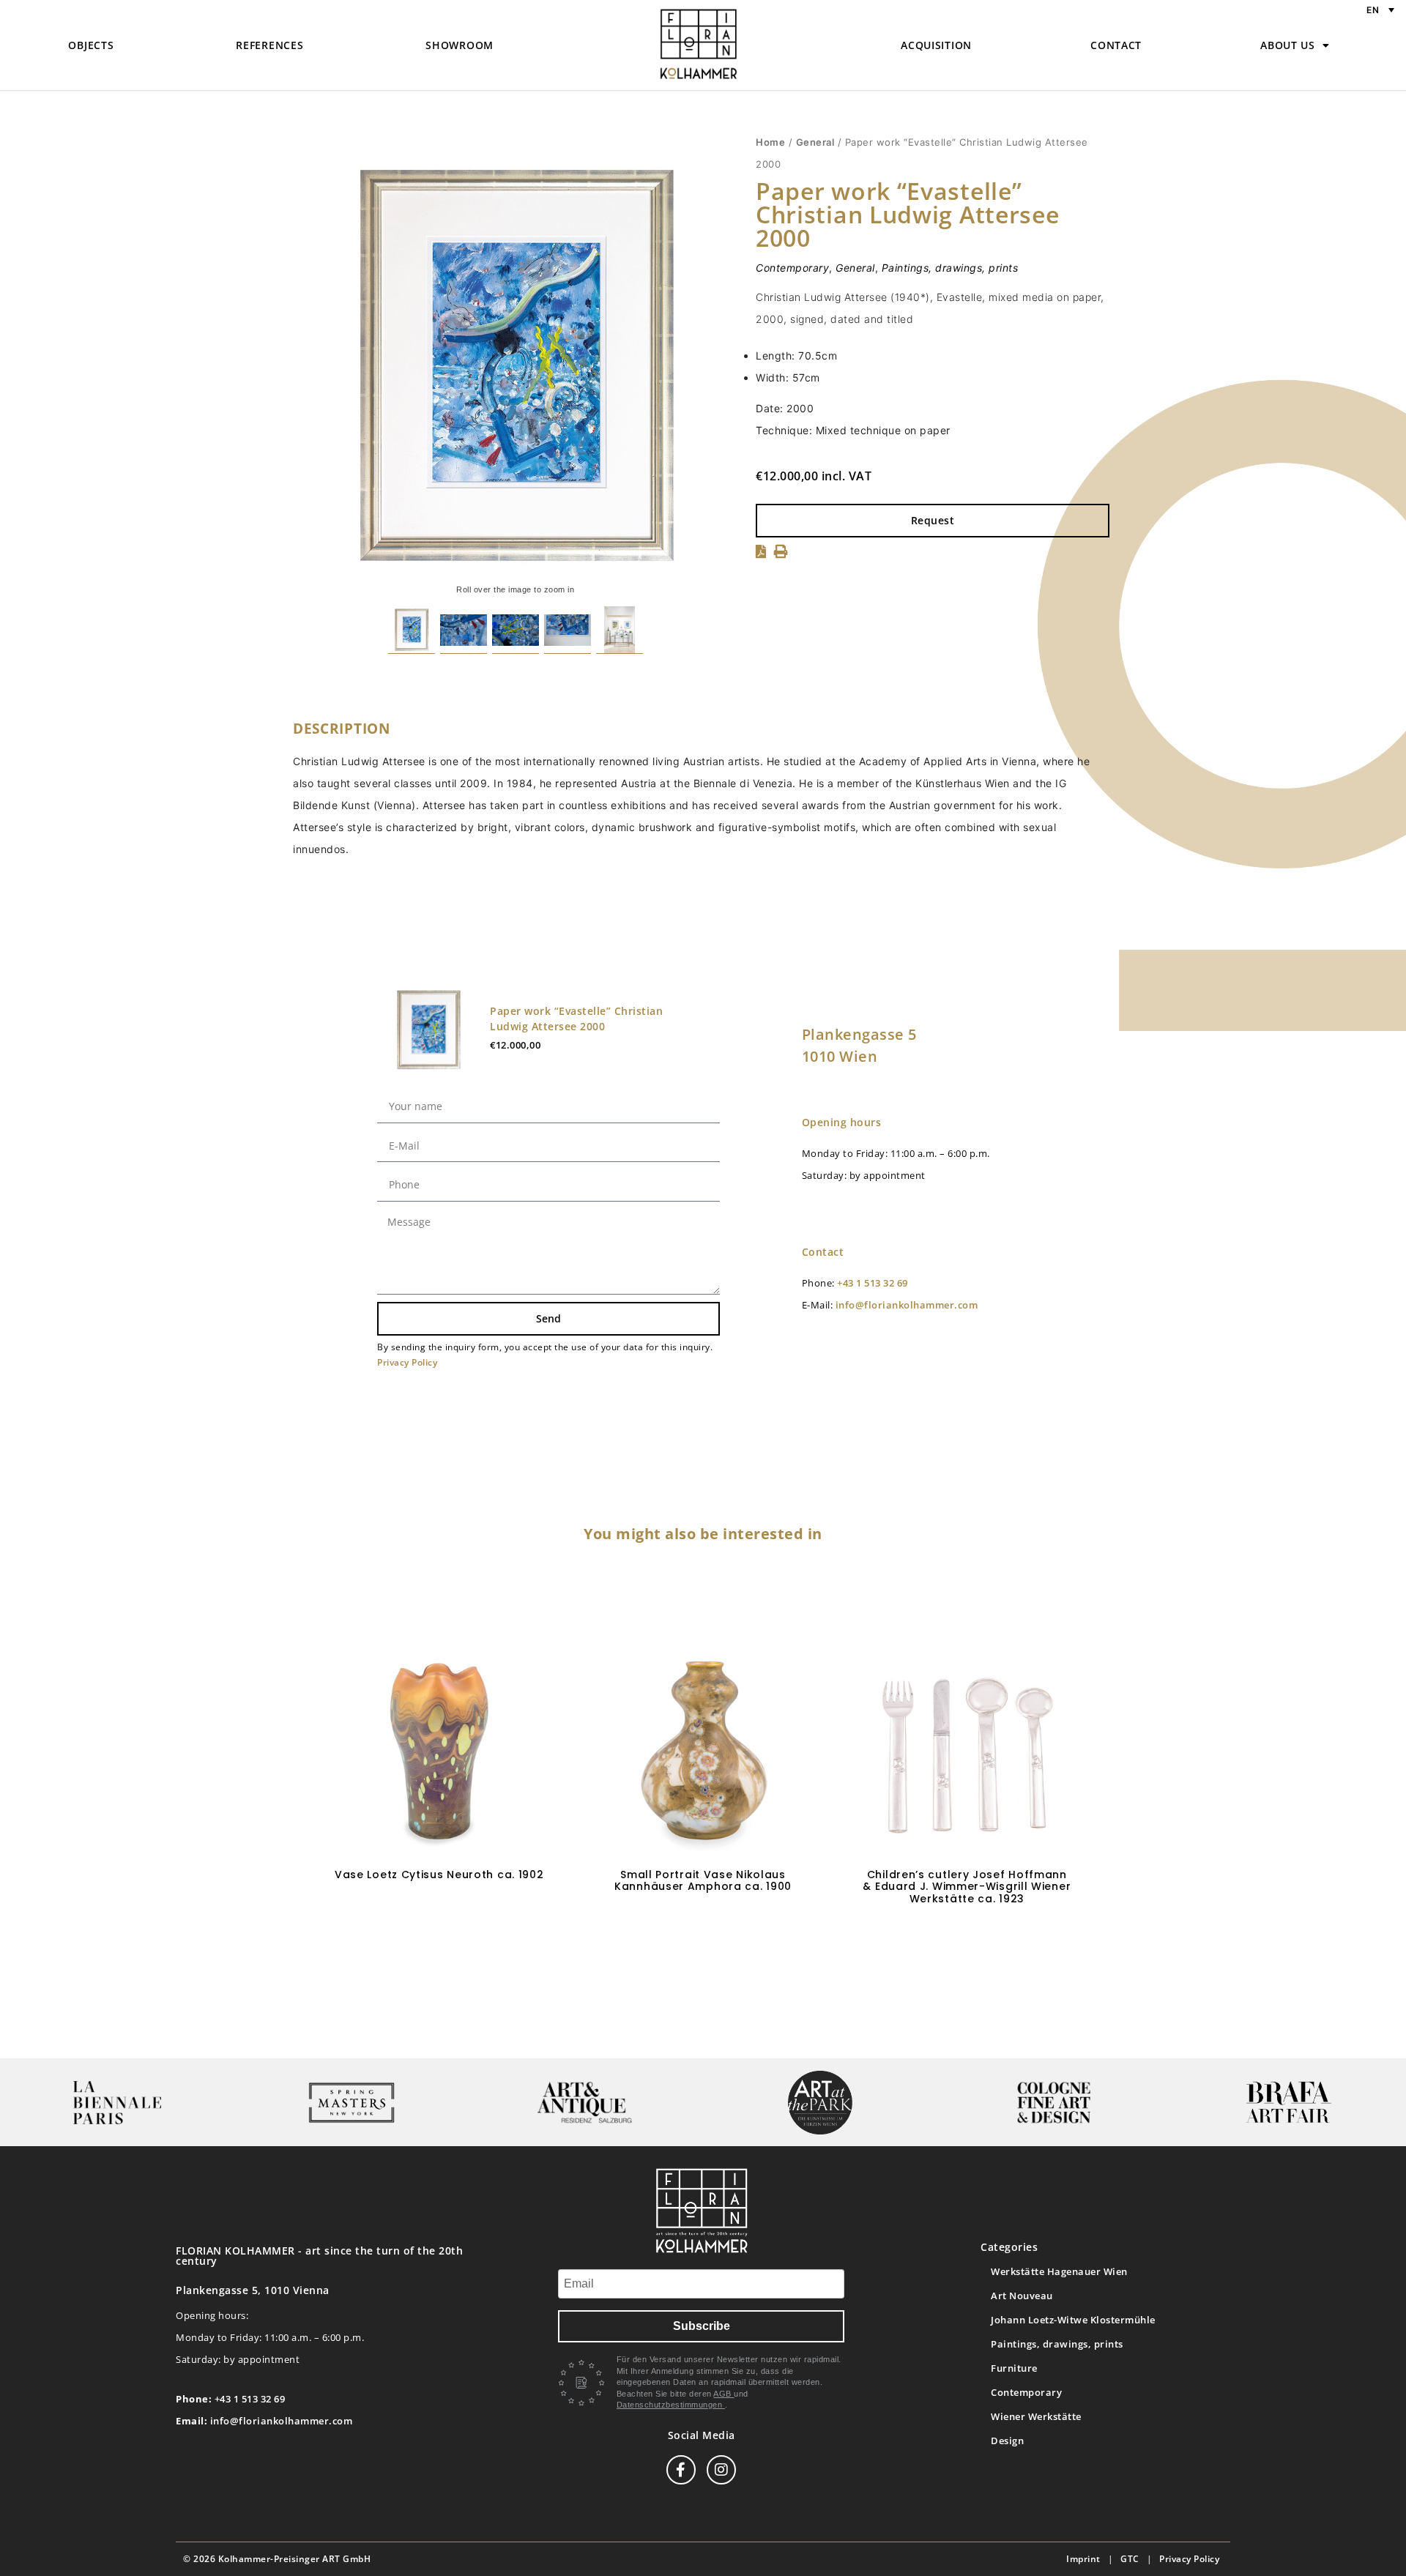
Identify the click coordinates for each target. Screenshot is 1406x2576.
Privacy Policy (407, 1362)
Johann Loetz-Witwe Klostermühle (1073, 2320)
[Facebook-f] (681, 2470)
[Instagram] (721, 2470)
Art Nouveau (1022, 2296)
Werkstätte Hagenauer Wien (1059, 2271)
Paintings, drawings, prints (950, 268)
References (269, 45)
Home (770, 142)
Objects (91, 45)
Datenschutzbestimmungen (671, 2405)
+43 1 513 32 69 (873, 1283)
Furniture (1014, 2368)
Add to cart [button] (439, 1917)
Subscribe (702, 2326)
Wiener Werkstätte (1036, 2416)
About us (1288, 45)
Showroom (460, 45)
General (815, 142)
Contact (1116, 45)
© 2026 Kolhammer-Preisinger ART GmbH (277, 2559)
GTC (1130, 2559)
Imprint (1083, 2559)
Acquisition (936, 45)
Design (1007, 2441)
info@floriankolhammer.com (907, 1305)
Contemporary (792, 268)
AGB (724, 2394)
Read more (703, 1930)
